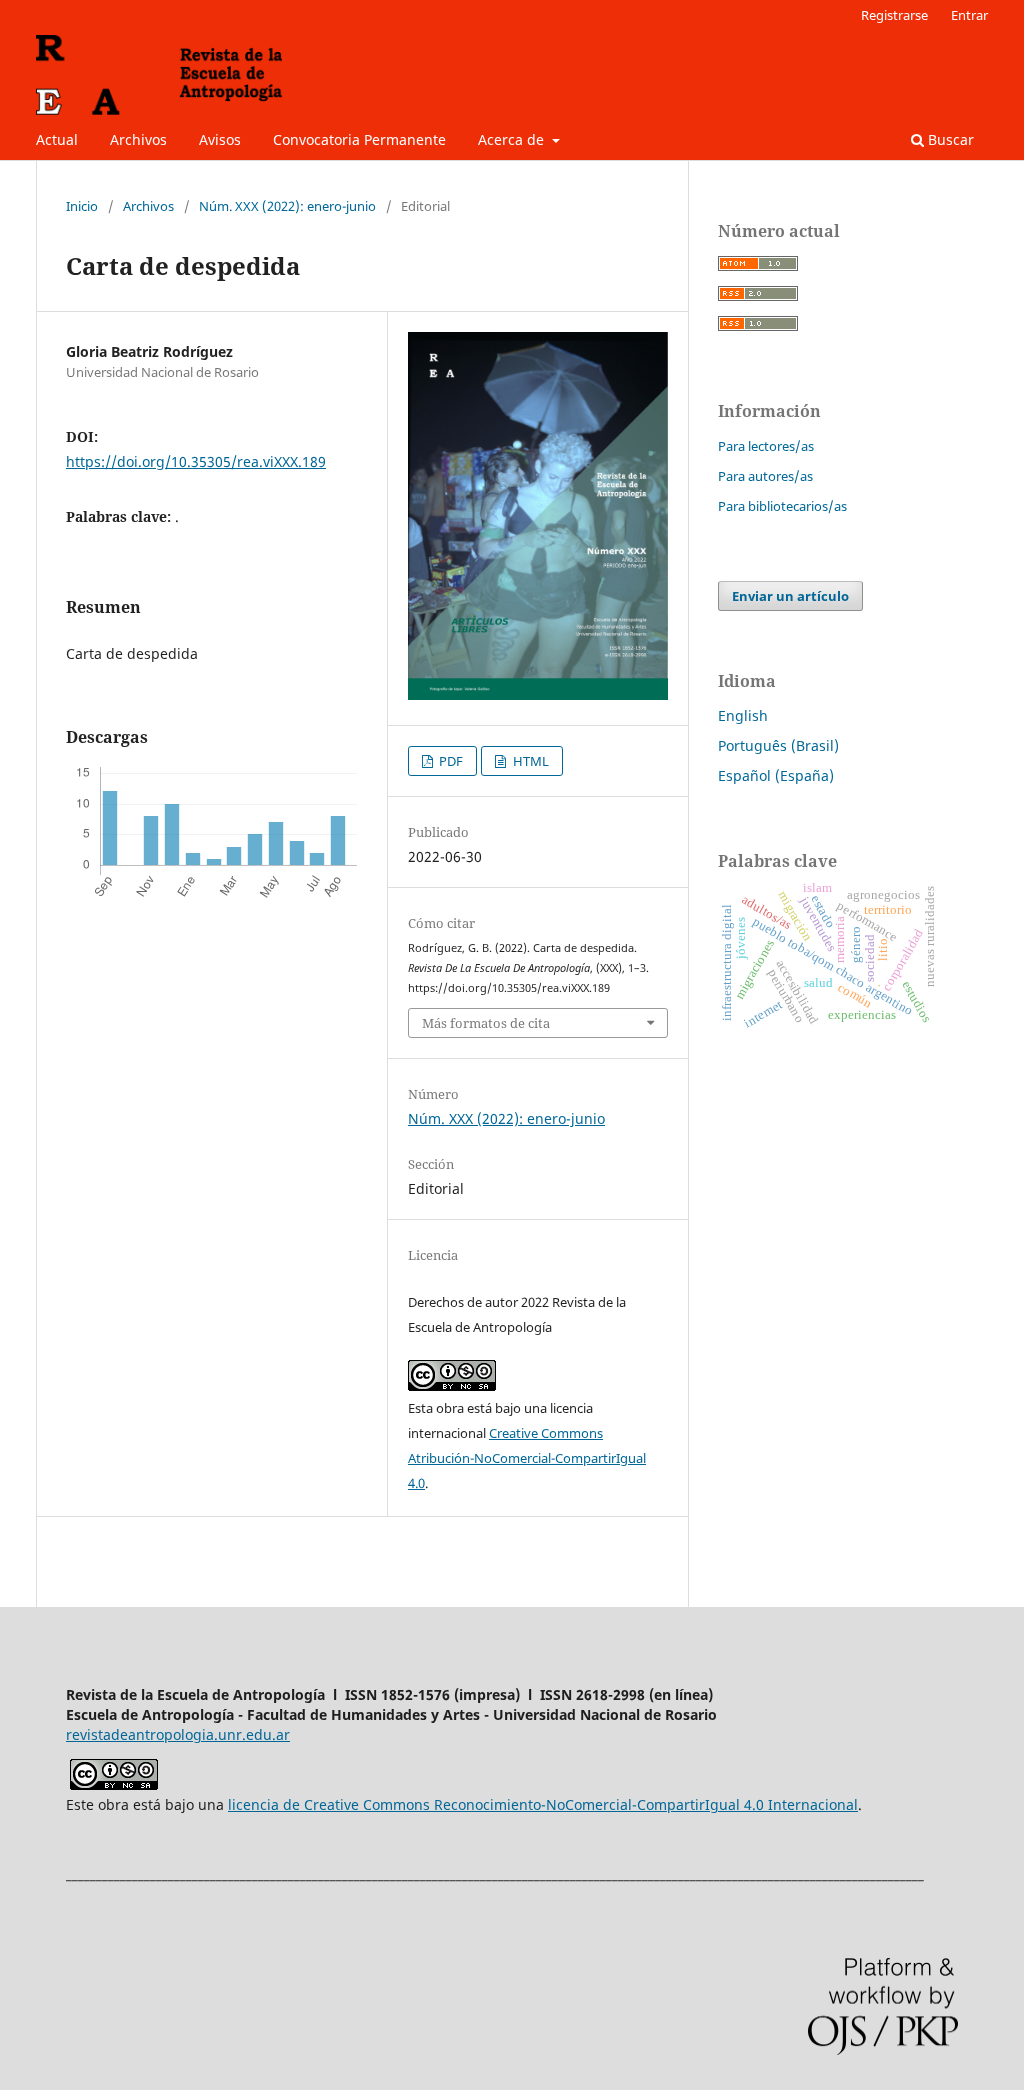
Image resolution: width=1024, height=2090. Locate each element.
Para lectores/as (766, 446)
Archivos (138, 139)
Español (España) (776, 775)
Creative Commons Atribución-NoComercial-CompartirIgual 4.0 (527, 1458)
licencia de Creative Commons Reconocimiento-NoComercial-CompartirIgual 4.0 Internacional (543, 1804)
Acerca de (513, 139)
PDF (449, 761)
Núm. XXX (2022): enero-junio (287, 206)
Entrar (969, 15)
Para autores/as (765, 476)
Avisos (220, 139)
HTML (529, 761)
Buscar (949, 139)
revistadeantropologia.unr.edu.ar (178, 1734)
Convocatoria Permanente (359, 139)
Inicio (82, 206)
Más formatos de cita (486, 1023)
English (743, 715)
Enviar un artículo (790, 596)
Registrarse (894, 15)
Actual (57, 139)
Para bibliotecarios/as (782, 506)
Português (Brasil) (778, 745)
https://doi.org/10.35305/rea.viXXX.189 (196, 461)
